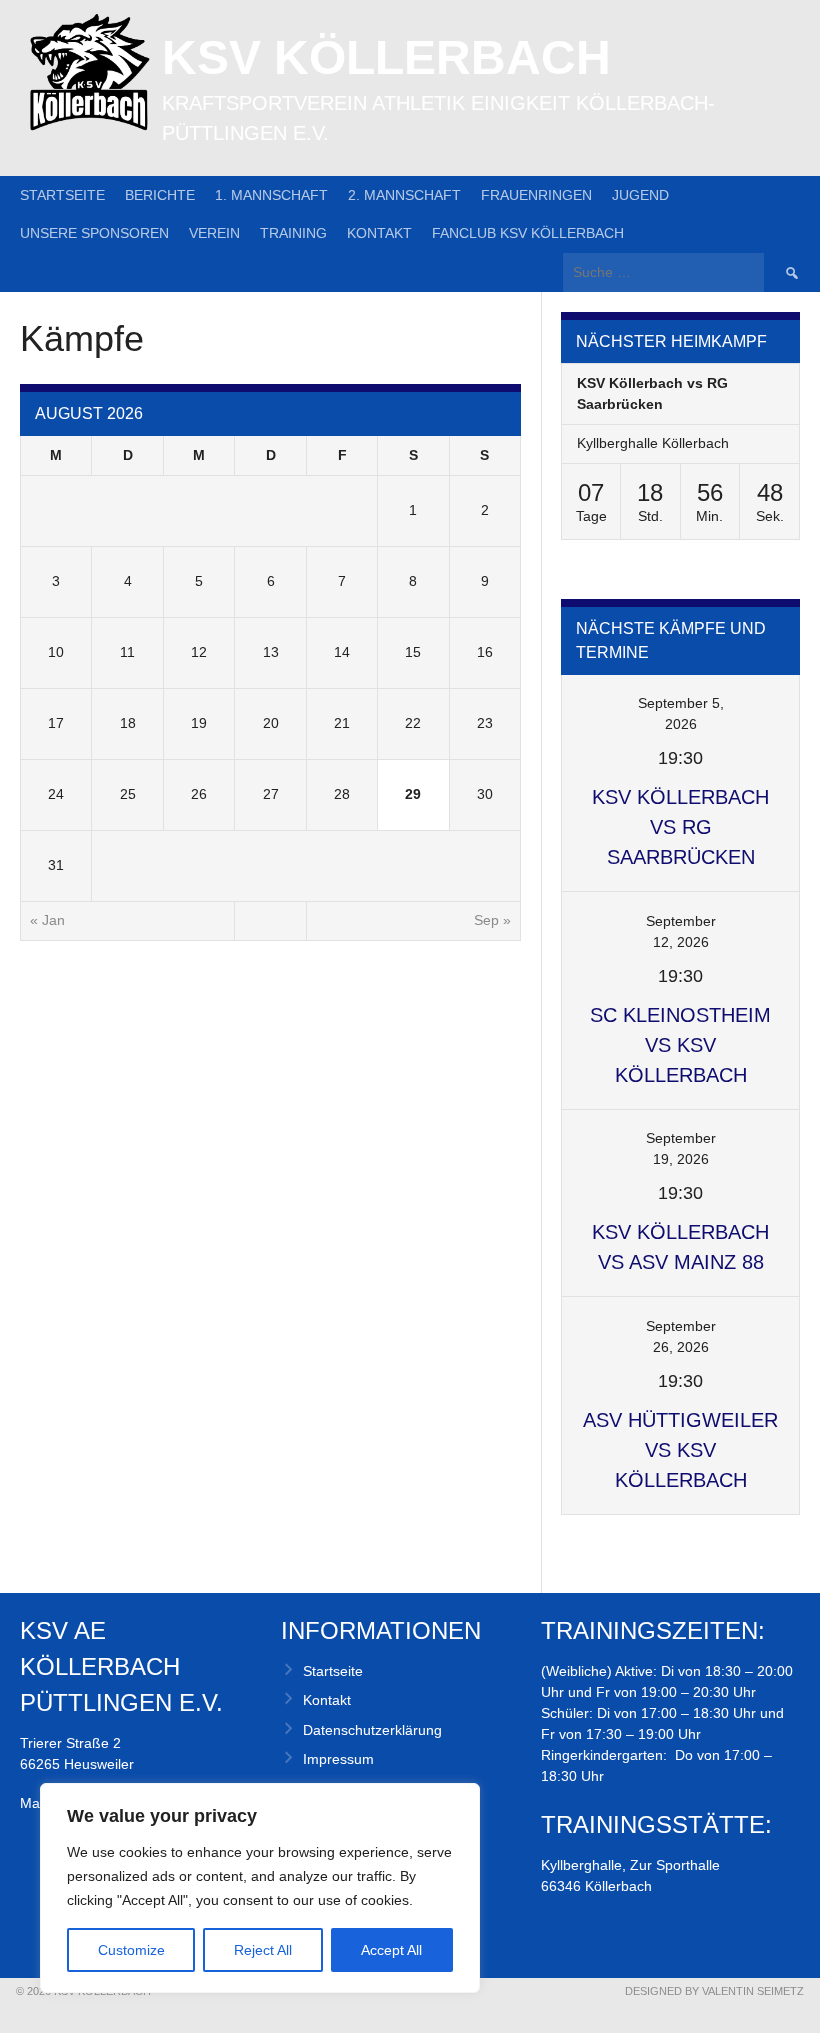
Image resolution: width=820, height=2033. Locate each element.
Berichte (160, 195)
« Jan (47, 920)
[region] (260, 1888)
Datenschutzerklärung (372, 1730)
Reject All (263, 1950)
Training (293, 233)
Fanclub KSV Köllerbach (528, 233)
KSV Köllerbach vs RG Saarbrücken (680, 827)
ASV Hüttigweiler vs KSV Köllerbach (680, 1450)
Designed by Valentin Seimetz (714, 1991)
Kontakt (379, 233)
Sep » (492, 920)
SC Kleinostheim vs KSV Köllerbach (680, 1045)
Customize (131, 1950)
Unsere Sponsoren (94, 233)
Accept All (391, 1950)
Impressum (338, 1759)
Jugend (640, 195)
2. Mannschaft (404, 195)
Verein (214, 233)
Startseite (62, 195)
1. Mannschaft (271, 195)
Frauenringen (536, 195)
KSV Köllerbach (386, 57)
